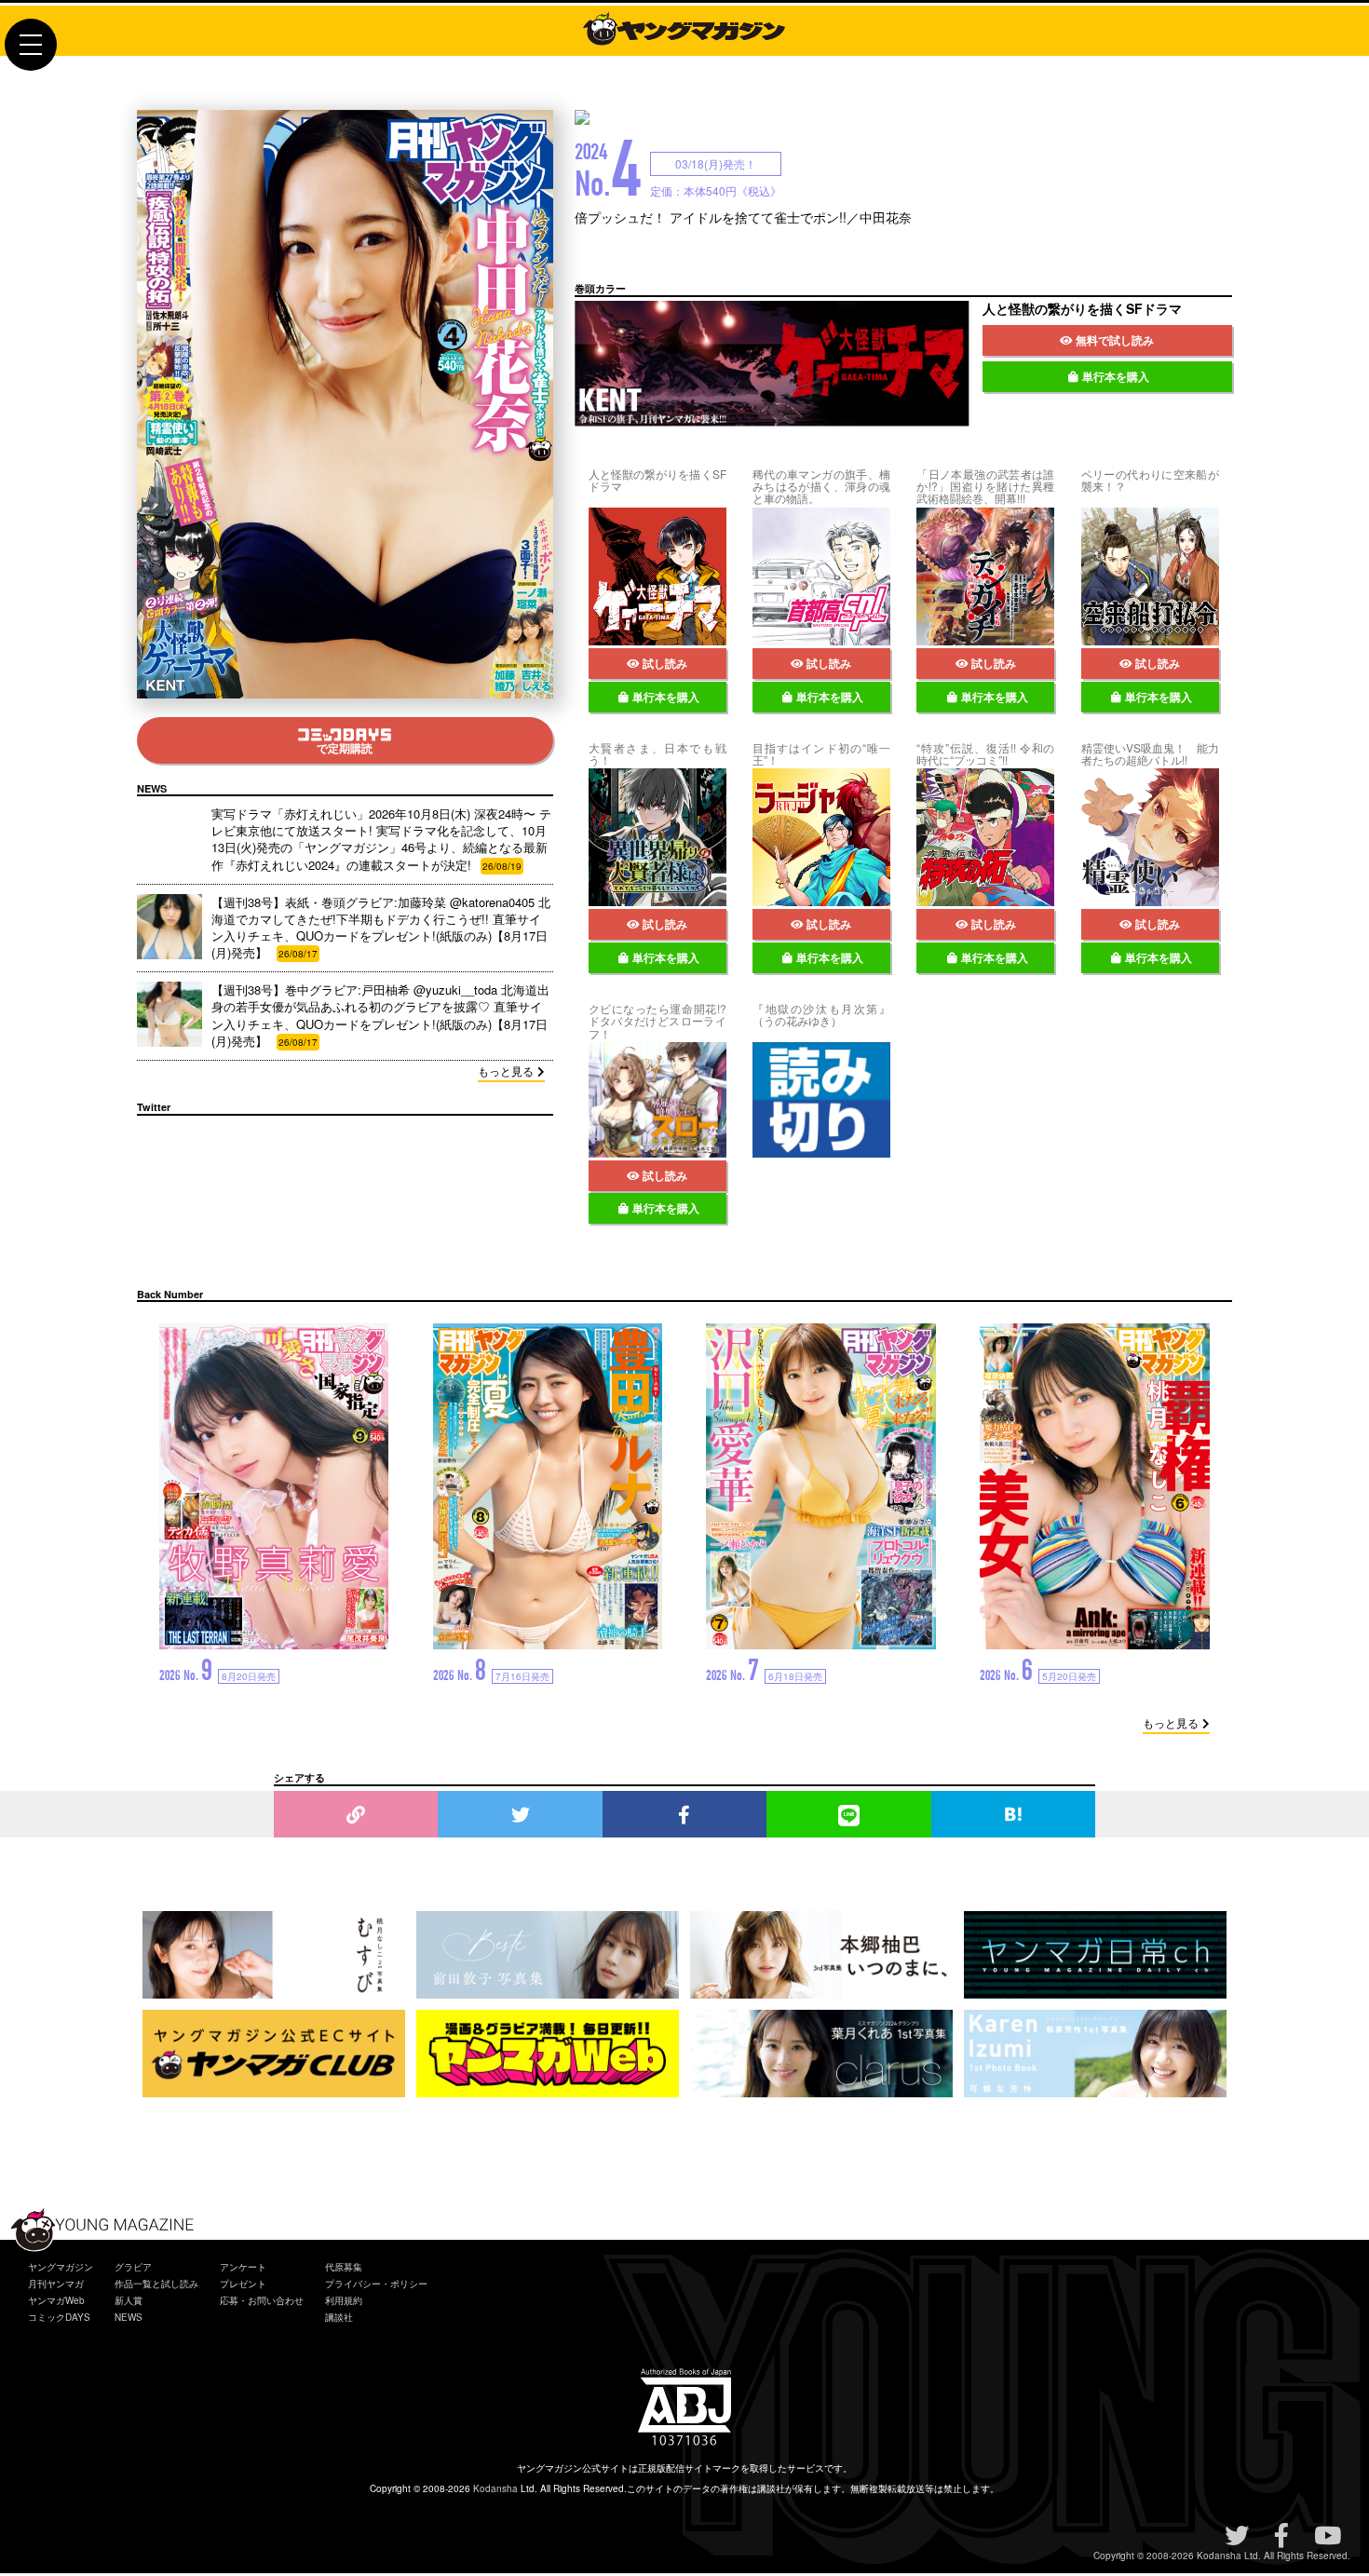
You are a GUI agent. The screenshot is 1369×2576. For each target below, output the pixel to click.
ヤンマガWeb (56, 2300)
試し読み (665, 663)
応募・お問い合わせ (262, 2300)
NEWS (129, 2317)
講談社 (339, 2317)
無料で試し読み (1115, 340)
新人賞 (129, 2300)
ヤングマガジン (61, 2267)
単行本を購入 (1116, 376)
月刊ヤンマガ (56, 2284)
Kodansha (495, 2488)
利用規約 (344, 2300)
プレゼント (243, 2284)
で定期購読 (345, 748)
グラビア (133, 2267)
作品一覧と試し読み (156, 2284)
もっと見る (506, 1071)
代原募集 (344, 2267)
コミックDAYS (59, 2317)
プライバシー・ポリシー (376, 2284)
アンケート (243, 2267)
